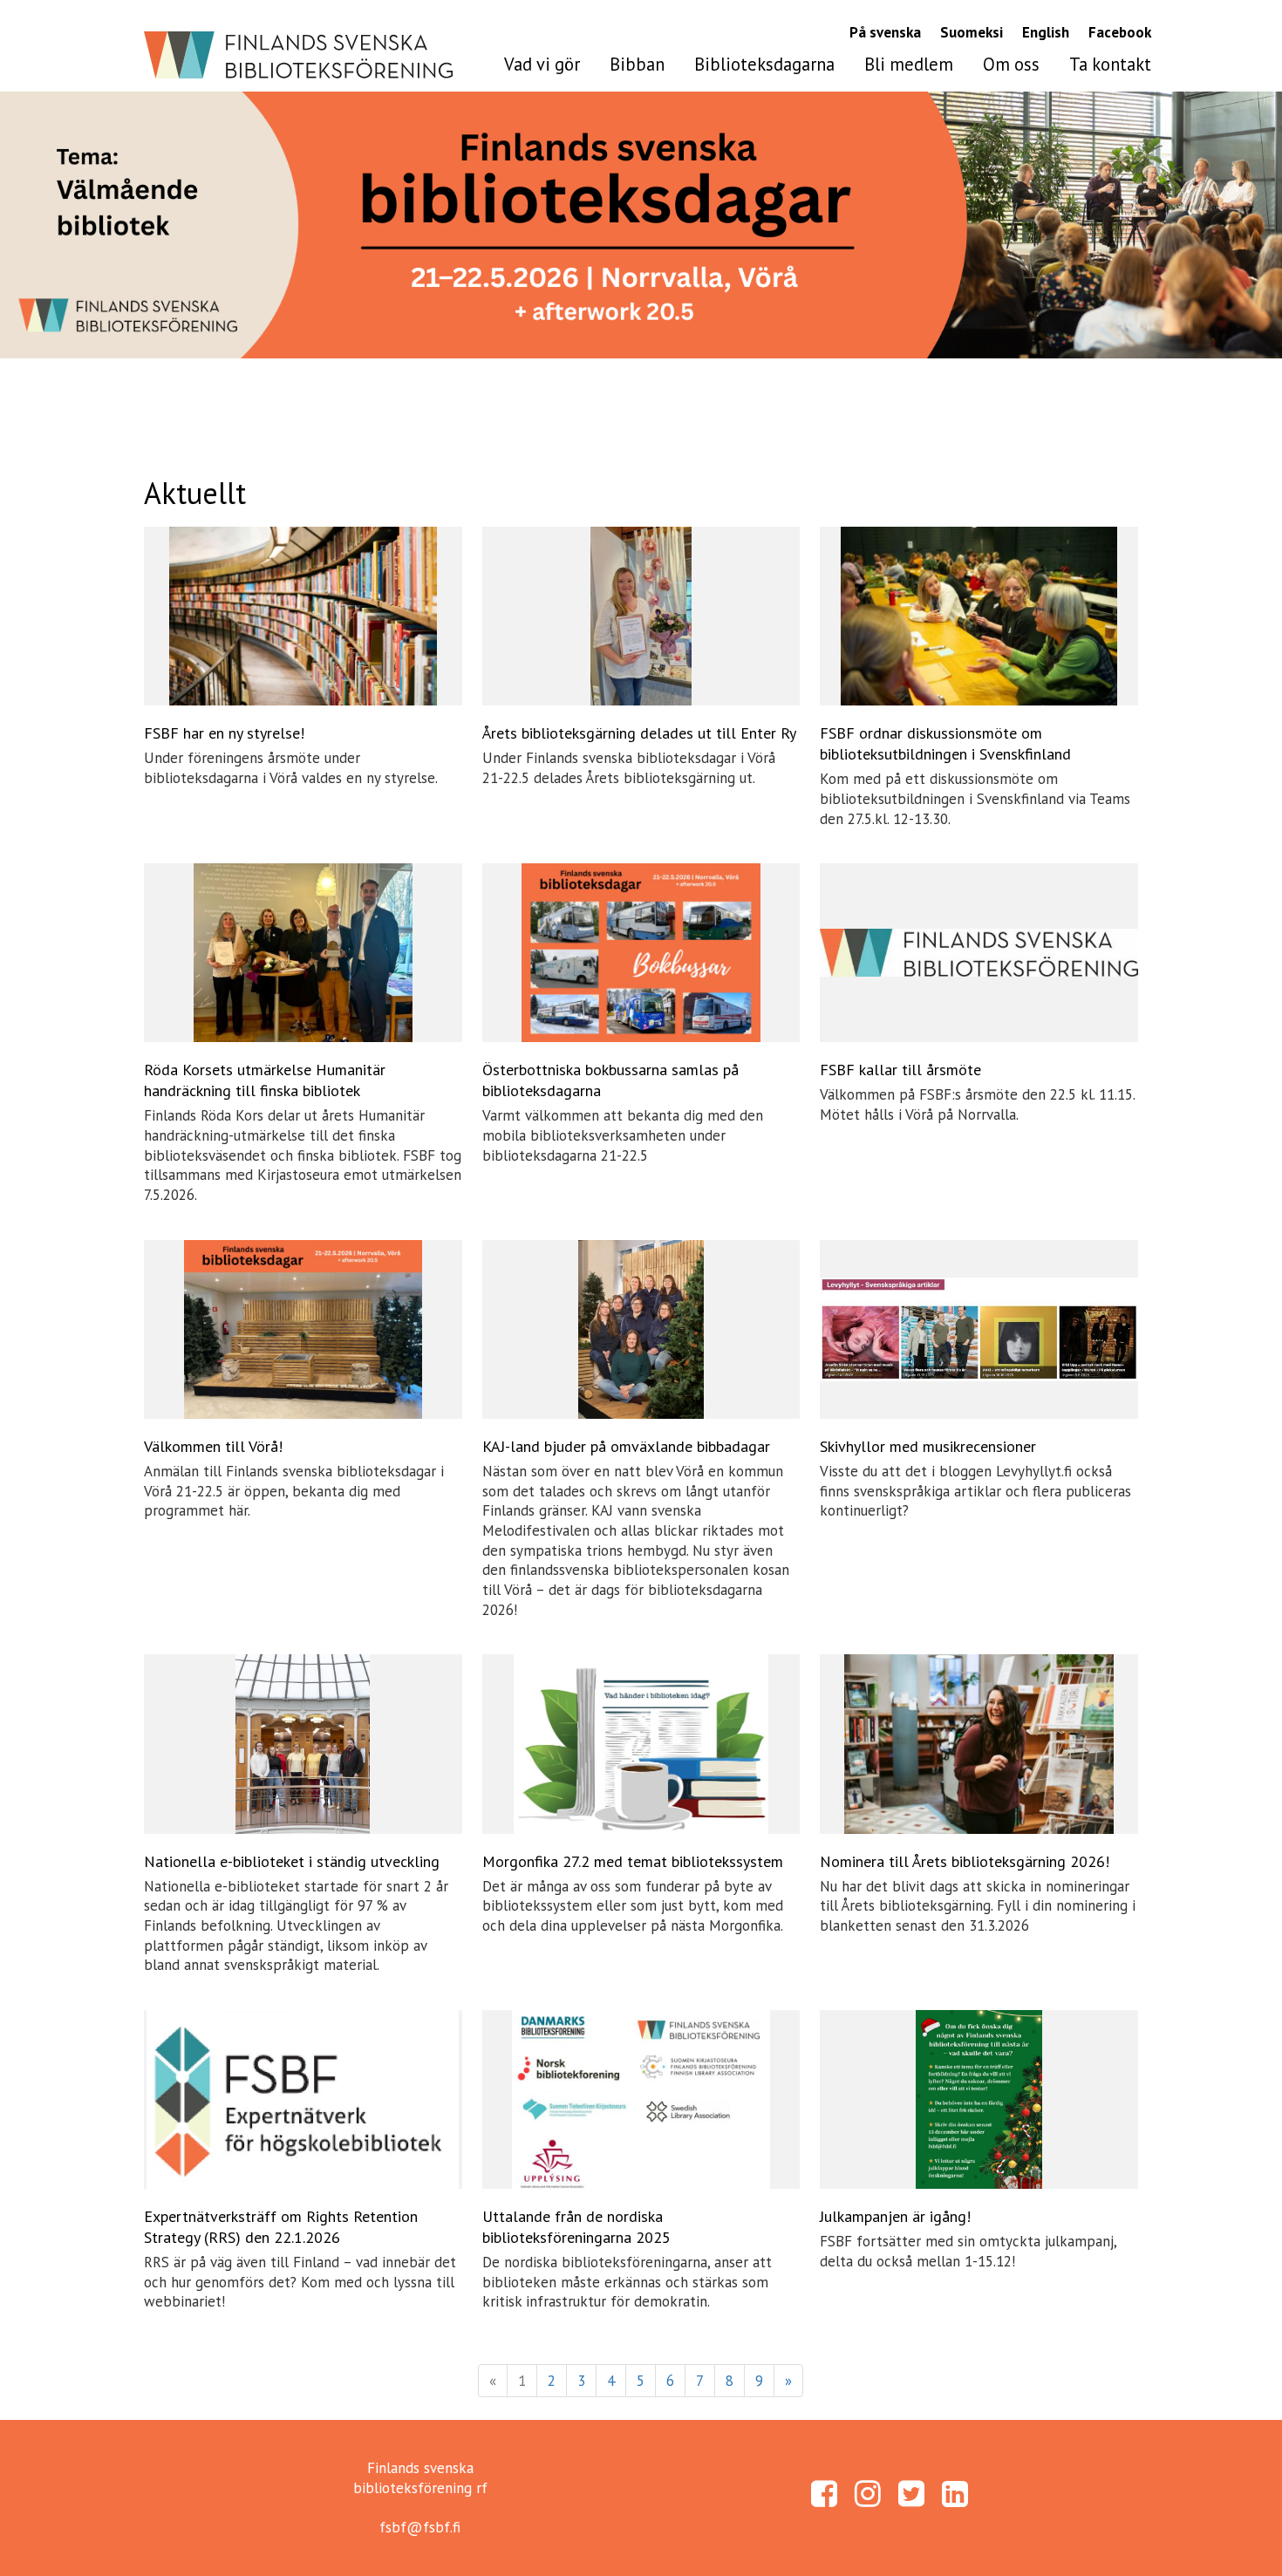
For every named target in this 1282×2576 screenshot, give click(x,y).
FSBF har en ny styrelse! (224, 733)
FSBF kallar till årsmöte (900, 1070)
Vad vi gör (542, 64)
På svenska (885, 32)
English (1046, 32)
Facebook (1120, 32)
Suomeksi (972, 32)
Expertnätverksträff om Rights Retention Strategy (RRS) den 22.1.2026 (281, 2227)
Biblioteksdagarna (764, 64)
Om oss (1011, 64)
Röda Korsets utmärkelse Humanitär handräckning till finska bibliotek (265, 1080)
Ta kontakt (1110, 64)
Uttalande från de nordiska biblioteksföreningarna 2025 (576, 2227)
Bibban (637, 64)
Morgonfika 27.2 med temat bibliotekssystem (633, 1861)
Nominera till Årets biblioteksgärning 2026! (965, 1861)
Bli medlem (909, 64)
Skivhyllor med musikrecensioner (928, 1446)
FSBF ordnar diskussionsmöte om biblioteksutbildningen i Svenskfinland (945, 743)
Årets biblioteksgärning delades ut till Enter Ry (639, 733)
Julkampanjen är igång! (895, 2216)
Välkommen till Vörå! (213, 1446)
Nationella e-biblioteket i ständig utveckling (292, 1861)
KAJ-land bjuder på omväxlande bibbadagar (626, 1446)
